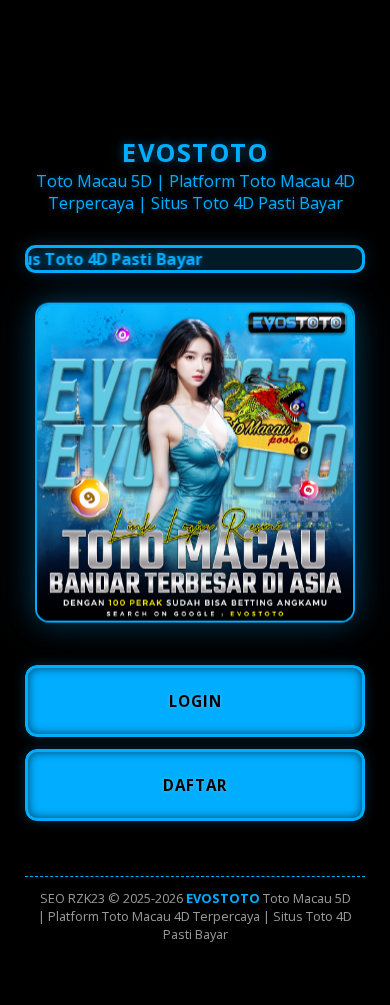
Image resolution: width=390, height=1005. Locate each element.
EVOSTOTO (223, 898)
